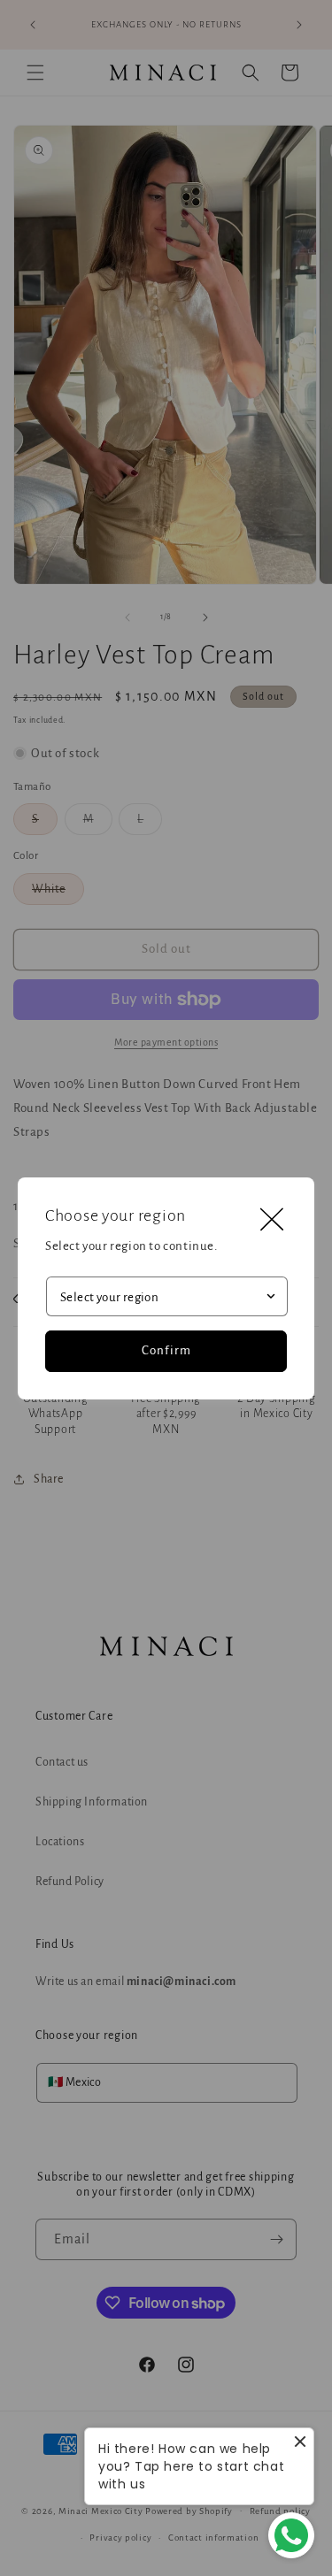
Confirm (166, 1350)
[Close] (272, 1220)
